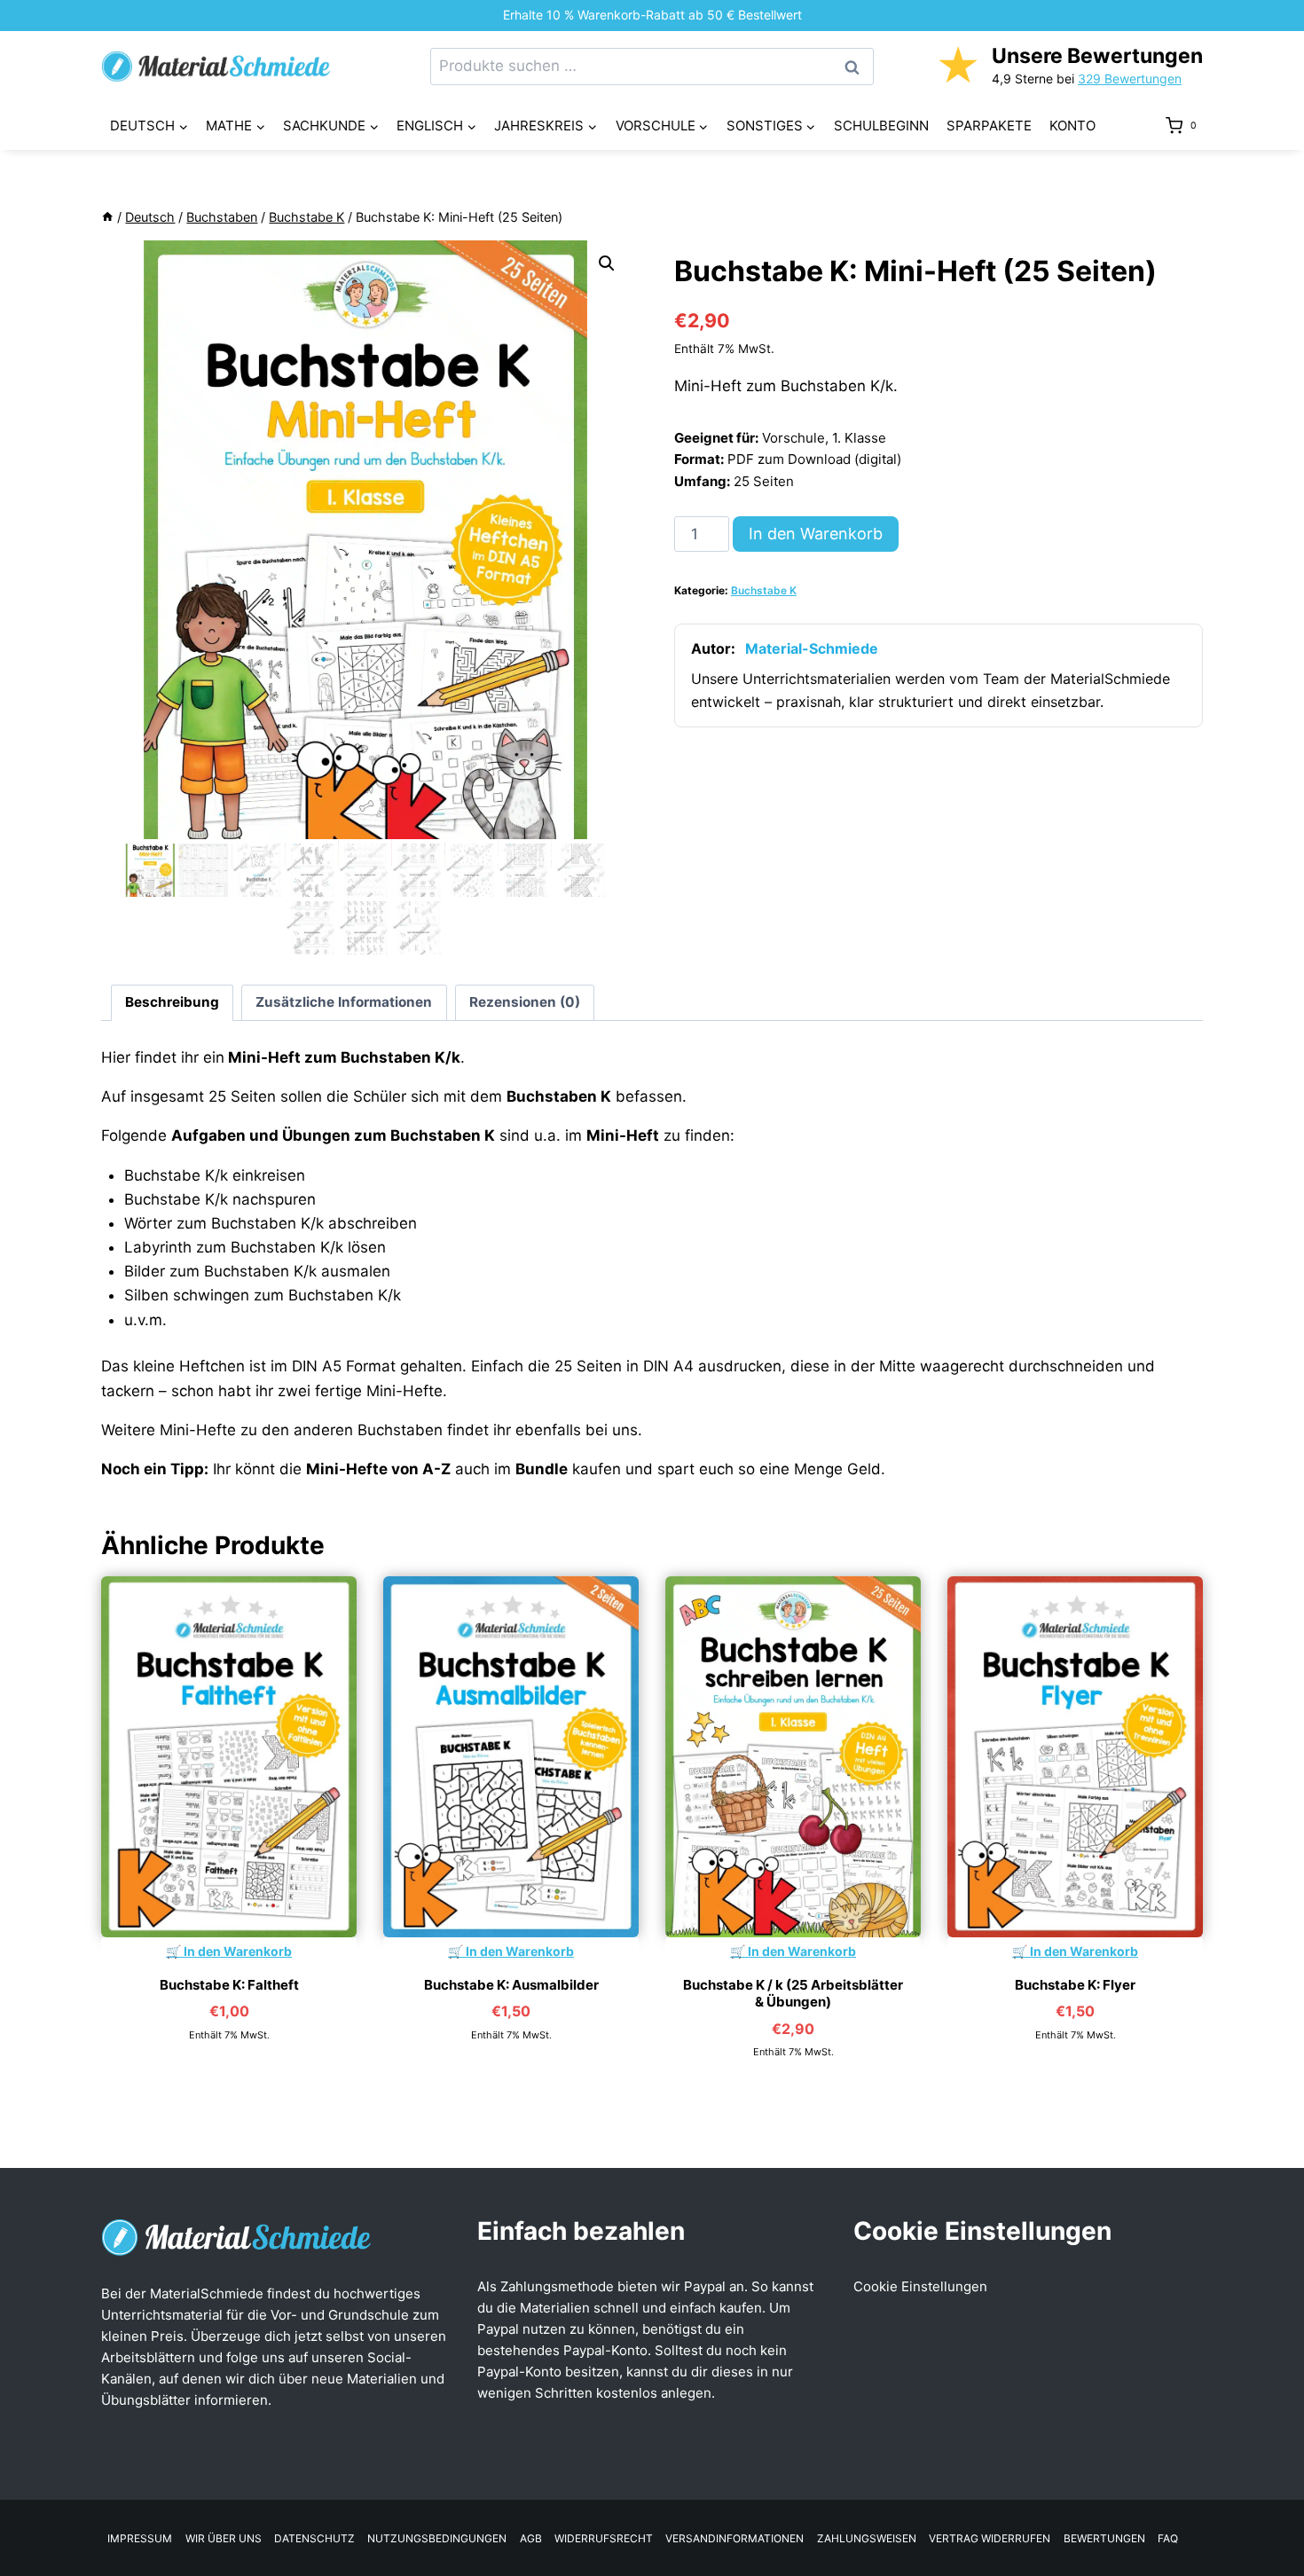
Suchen (857, 67)
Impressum (140, 2538)
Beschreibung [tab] (172, 1002)
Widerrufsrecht (604, 2538)
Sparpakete (989, 126)
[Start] (107, 217)
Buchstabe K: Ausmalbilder (511, 1985)
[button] (607, 263)
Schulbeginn (881, 126)
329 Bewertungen (1130, 79)
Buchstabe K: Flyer (1075, 1985)
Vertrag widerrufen (990, 2538)
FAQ (1168, 2538)
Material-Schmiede (812, 648)
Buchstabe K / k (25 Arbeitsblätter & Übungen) (793, 1994)
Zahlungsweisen (867, 2538)
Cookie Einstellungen (920, 2286)
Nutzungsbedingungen (437, 2538)
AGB (531, 2538)
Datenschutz (314, 2538)
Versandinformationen (734, 2538)
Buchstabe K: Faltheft (229, 1985)
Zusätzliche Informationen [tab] (344, 1002)
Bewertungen (1104, 2538)
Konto (1072, 126)
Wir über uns (224, 2538)
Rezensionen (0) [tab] (525, 1002)
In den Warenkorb (816, 534)
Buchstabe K (764, 590)
